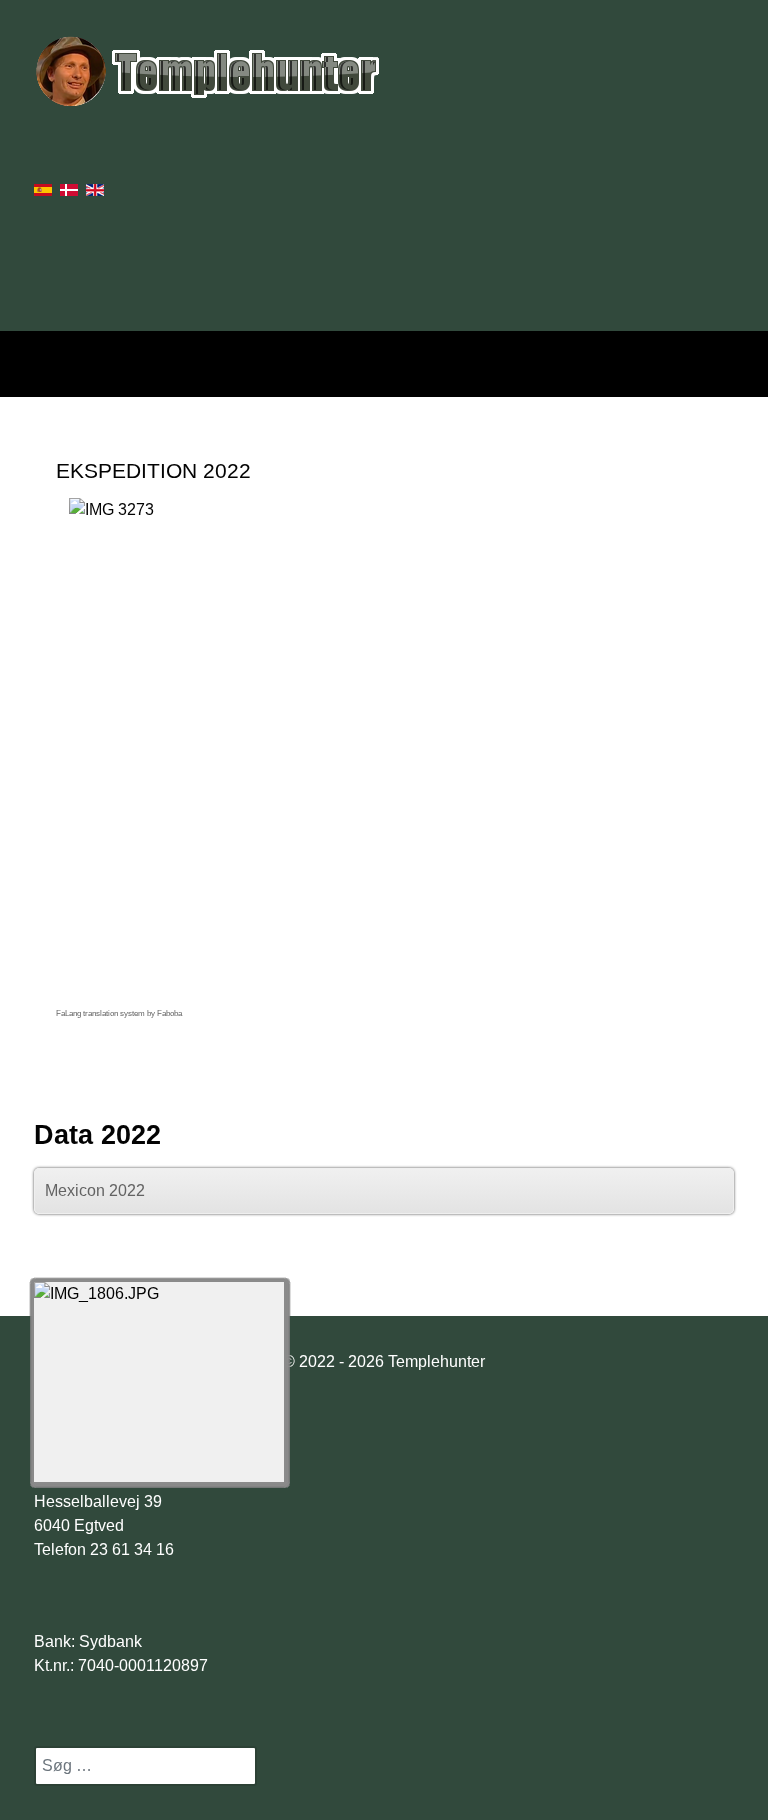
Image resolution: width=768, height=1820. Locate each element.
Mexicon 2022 (95, 1190)
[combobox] (145, 1766)
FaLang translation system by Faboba (119, 1013)
